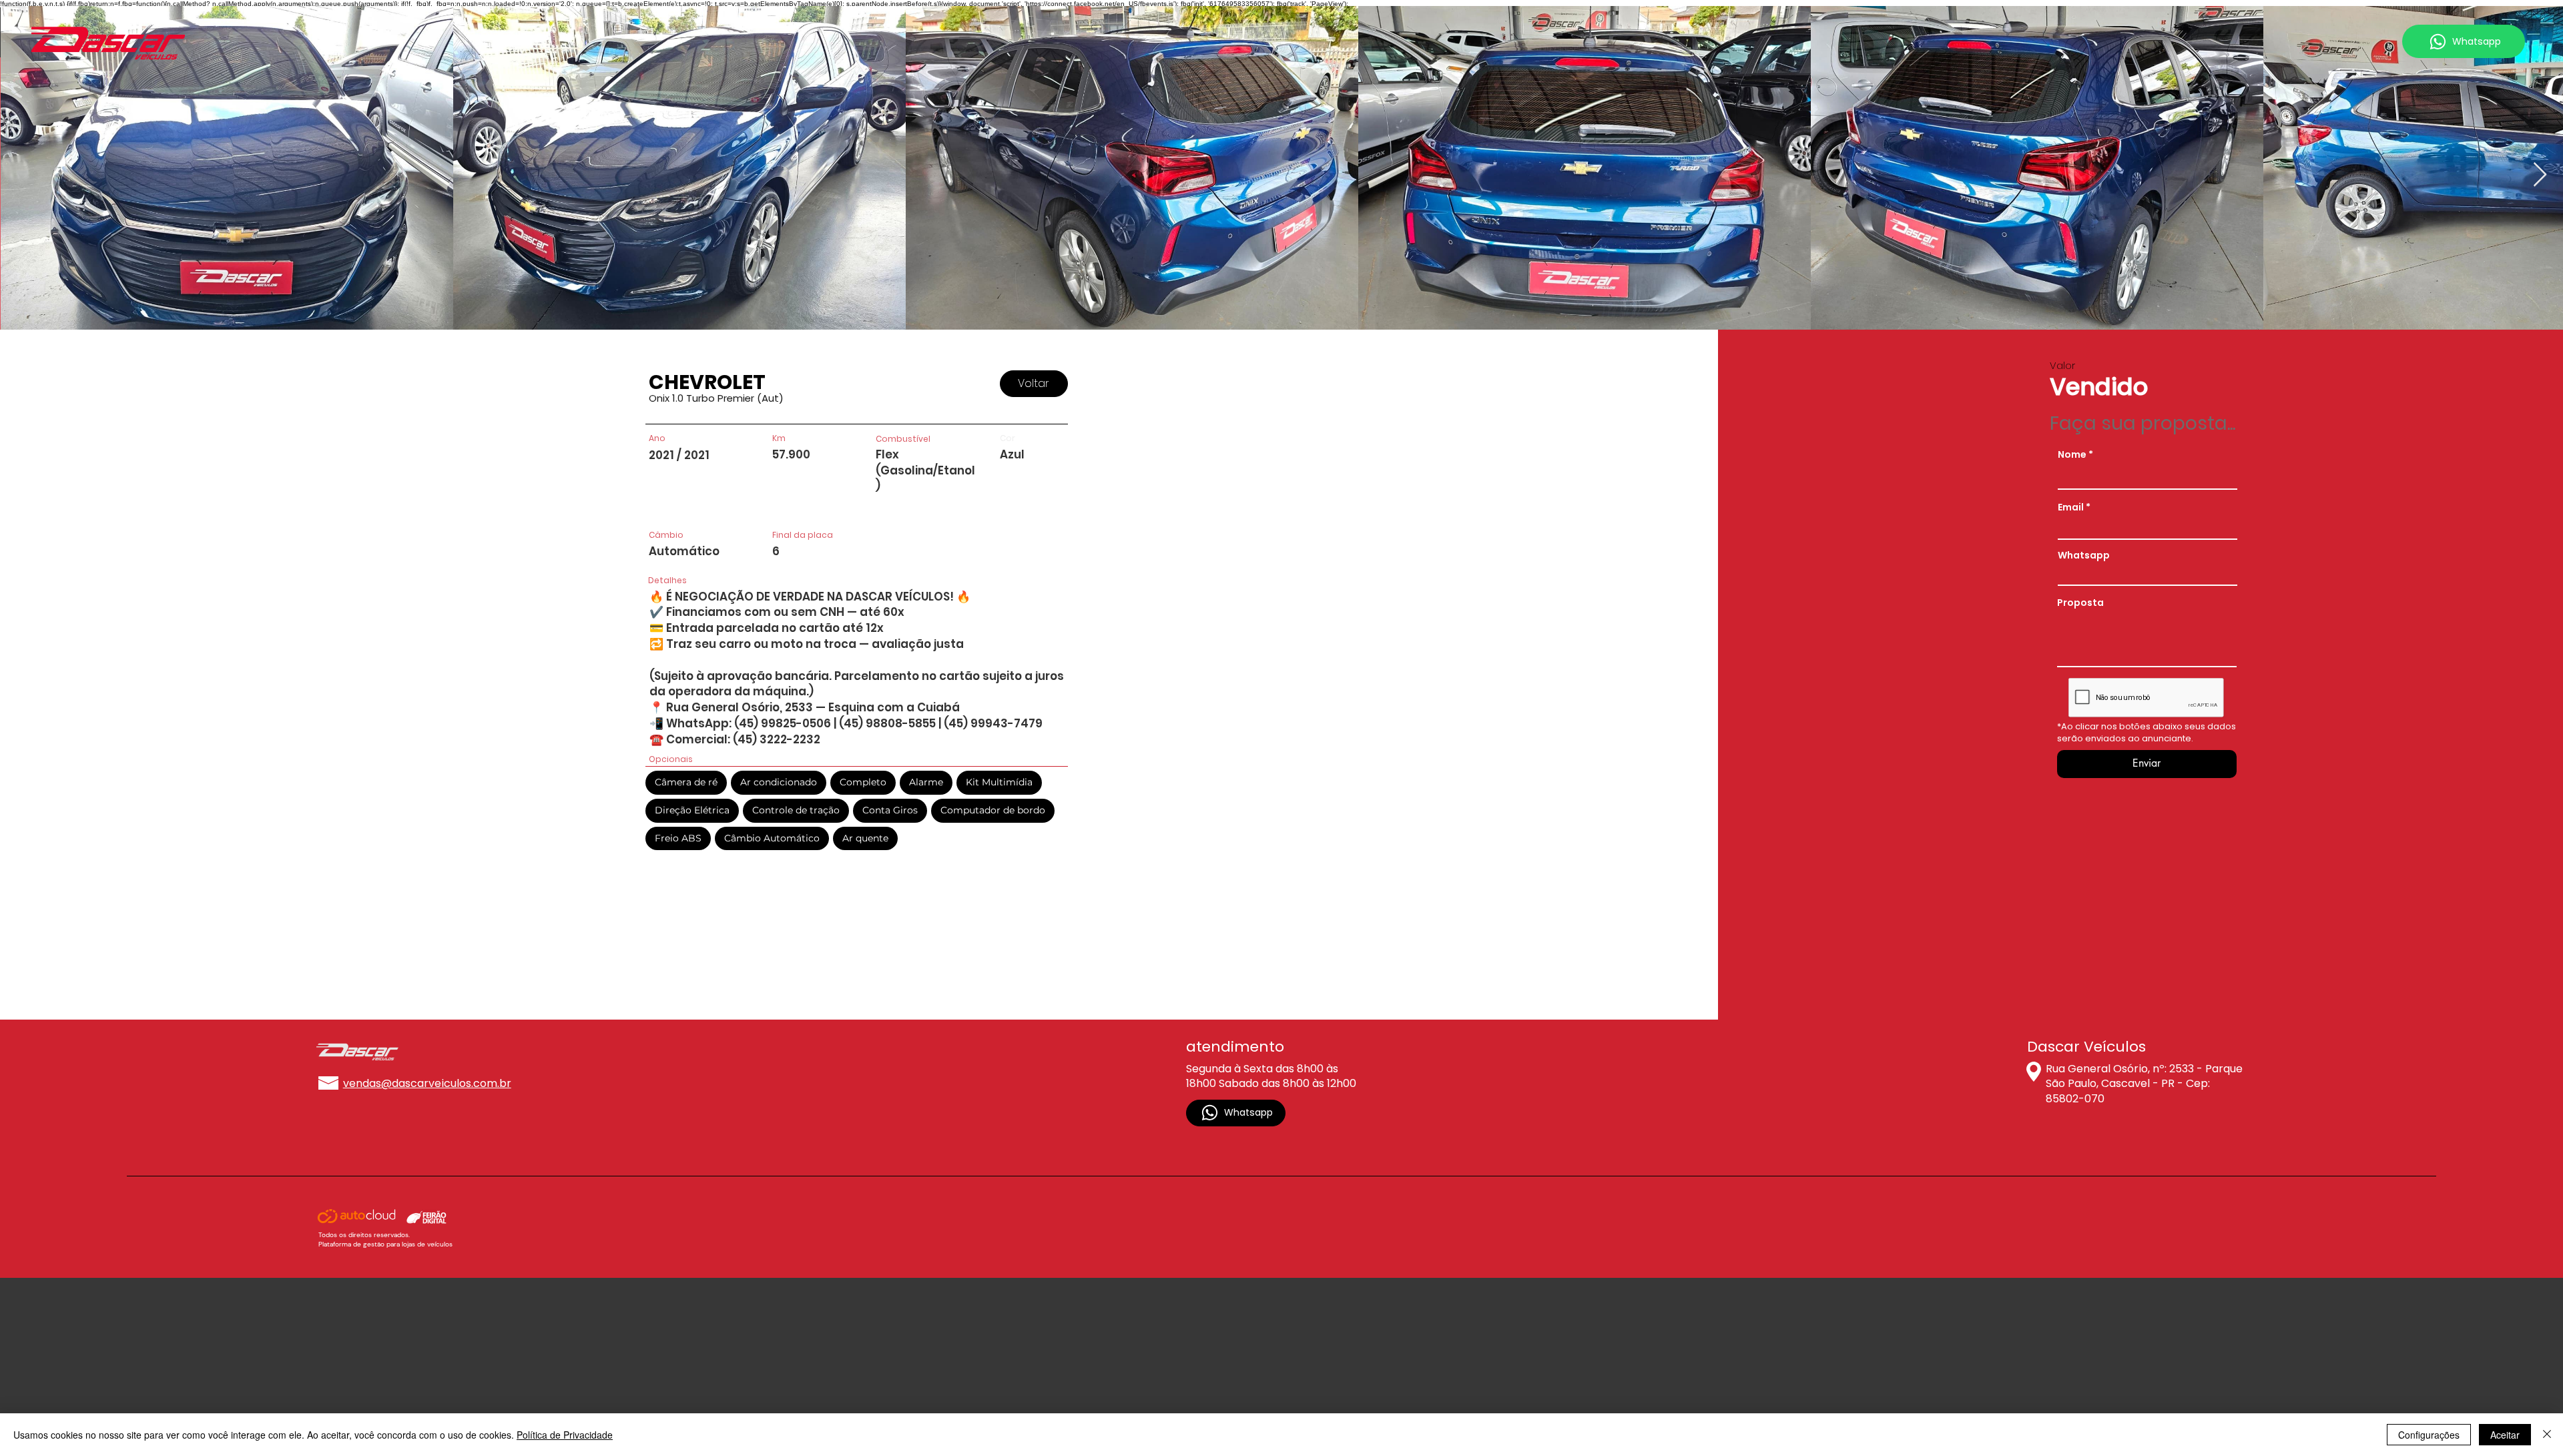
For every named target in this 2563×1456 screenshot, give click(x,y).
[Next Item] (2540, 175)
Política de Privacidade (565, 1435)
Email (2071, 507)
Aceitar (2505, 1435)
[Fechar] (2547, 1435)
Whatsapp (2084, 555)
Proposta (2080, 603)
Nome (2072, 454)
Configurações (2429, 1435)
